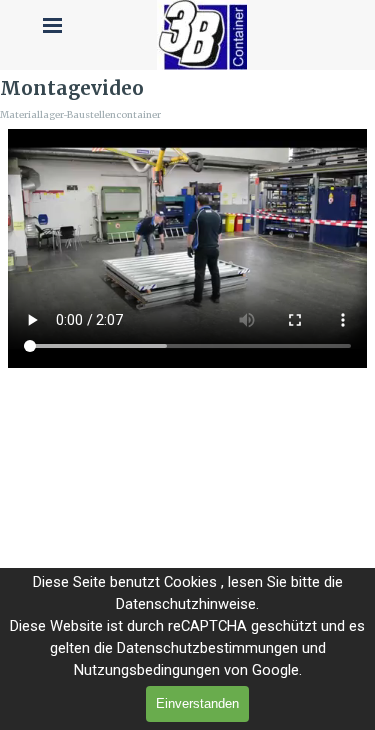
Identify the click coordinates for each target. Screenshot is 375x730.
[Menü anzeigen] (53, 25)
